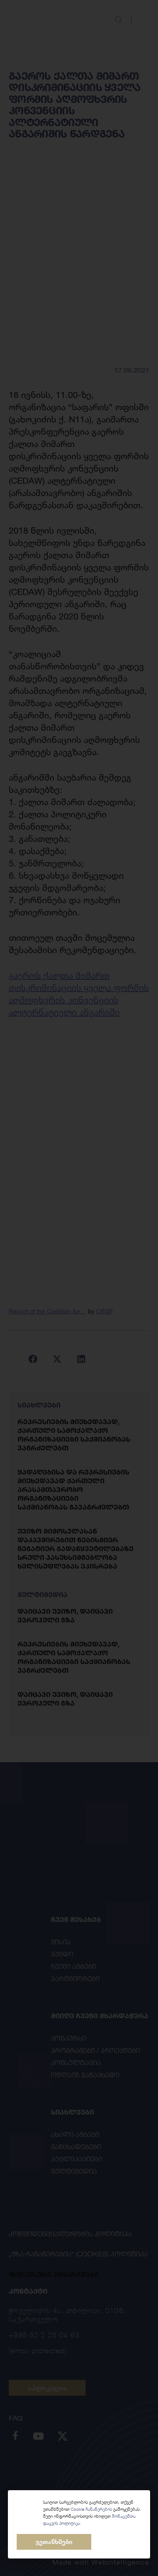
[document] (79, 1288)
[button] (54, 2542)
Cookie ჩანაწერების (91, 2509)
